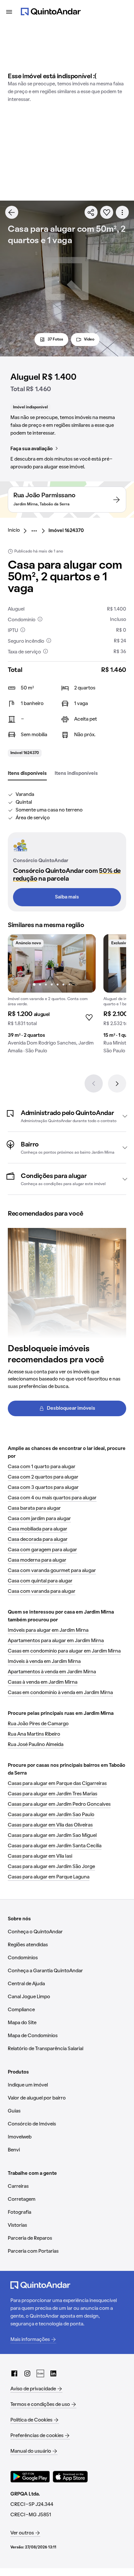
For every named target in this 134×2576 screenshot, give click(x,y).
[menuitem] (19, 531)
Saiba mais (67, 897)
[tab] (27, 774)
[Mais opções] (122, 212)
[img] (52, 963)
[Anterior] (94, 1084)
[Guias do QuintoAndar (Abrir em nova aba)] (40, 2373)
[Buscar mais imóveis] (12, 212)
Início (14, 530)
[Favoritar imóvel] (107, 212)
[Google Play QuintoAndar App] (30, 2477)
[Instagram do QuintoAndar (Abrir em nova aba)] (27, 2373)
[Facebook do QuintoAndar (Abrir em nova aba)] (14, 2373)
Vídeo (89, 340)
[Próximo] (117, 1084)
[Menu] (9, 12)
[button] (67, 1116)
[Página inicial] (51, 12)
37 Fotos (55, 340)
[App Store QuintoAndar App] (70, 2477)
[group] (52, 997)
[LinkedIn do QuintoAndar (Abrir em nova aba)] (53, 2373)
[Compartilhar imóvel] (91, 212)
